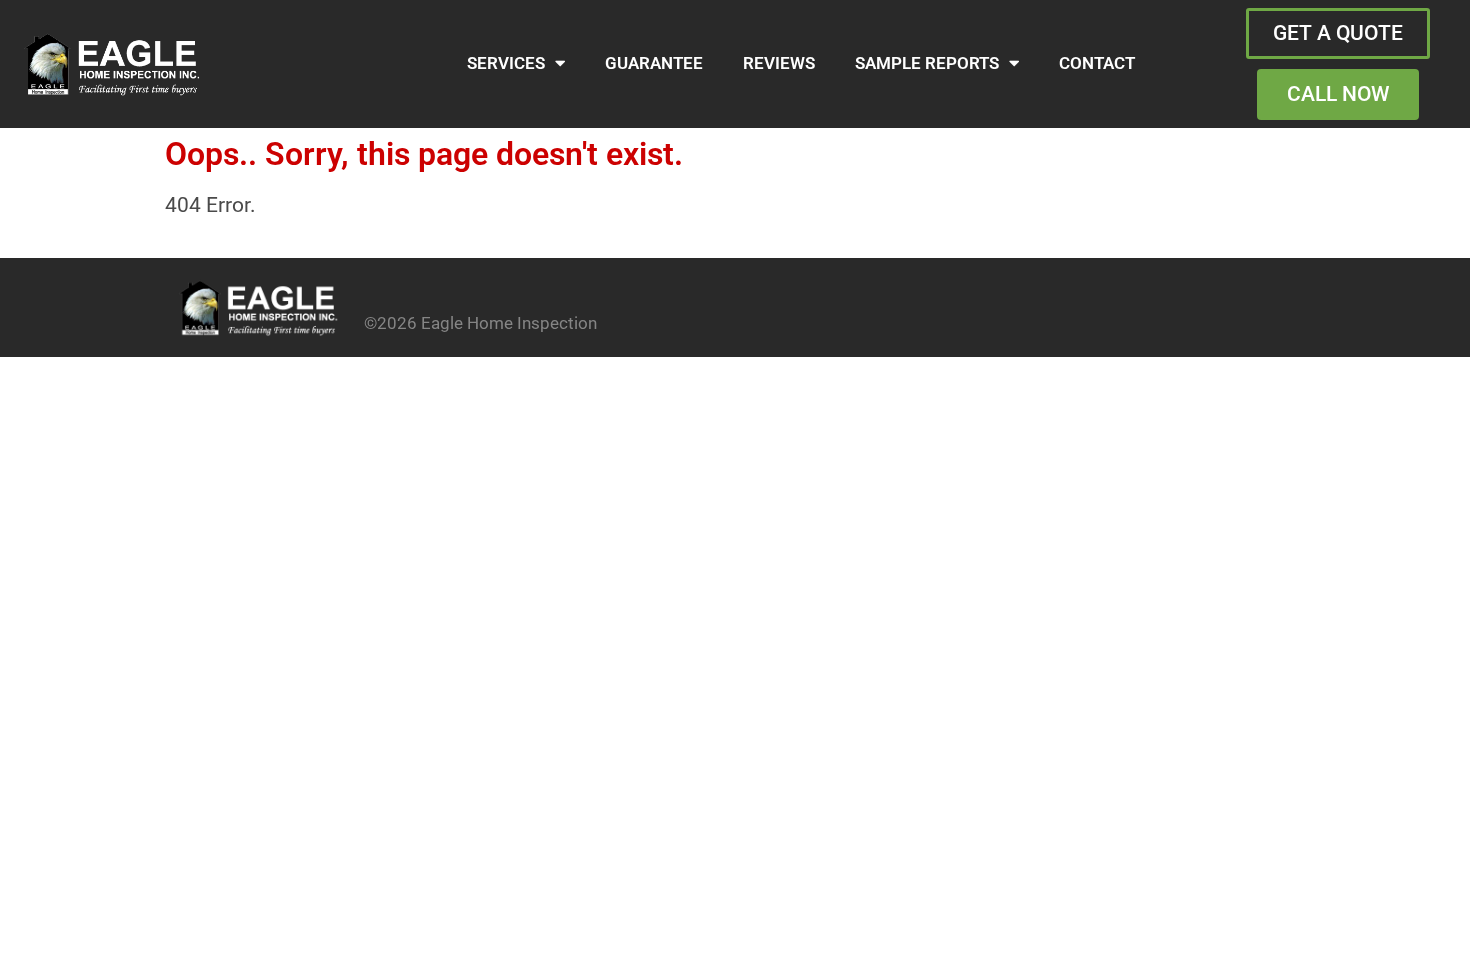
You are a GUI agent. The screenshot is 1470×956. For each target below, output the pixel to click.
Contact (1097, 63)
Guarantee (654, 63)
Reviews (779, 63)
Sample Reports (927, 63)
